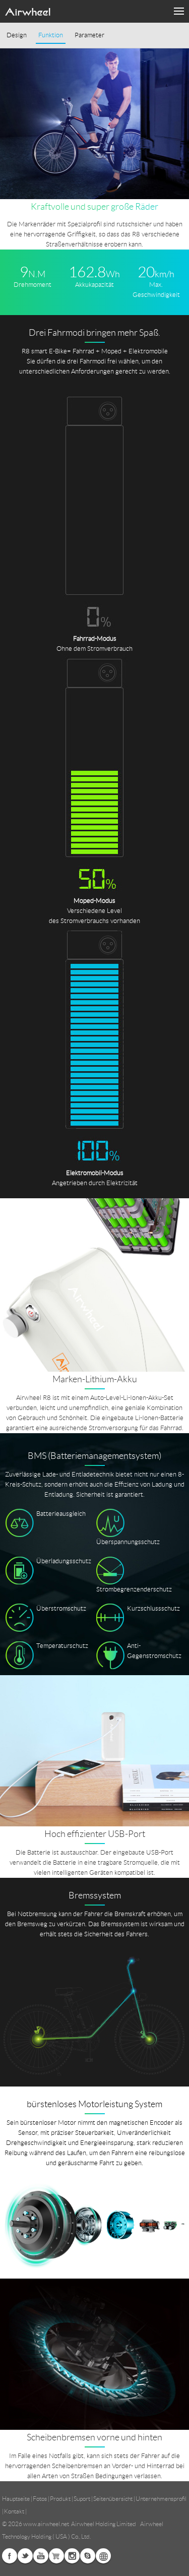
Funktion (51, 35)
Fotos (40, 2499)
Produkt (60, 2499)
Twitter (25, 2556)
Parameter (89, 35)
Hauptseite (16, 2499)
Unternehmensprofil (161, 2499)
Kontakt (14, 2511)
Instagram (72, 2556)
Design (17, 35)
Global (103, 2556)
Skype (88, 2556)
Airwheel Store (56, 2556)
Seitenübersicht (113, 2499)
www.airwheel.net (46, 2524)
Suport (82, 2499)
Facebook (10, 2556)
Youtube (41, 2556)
